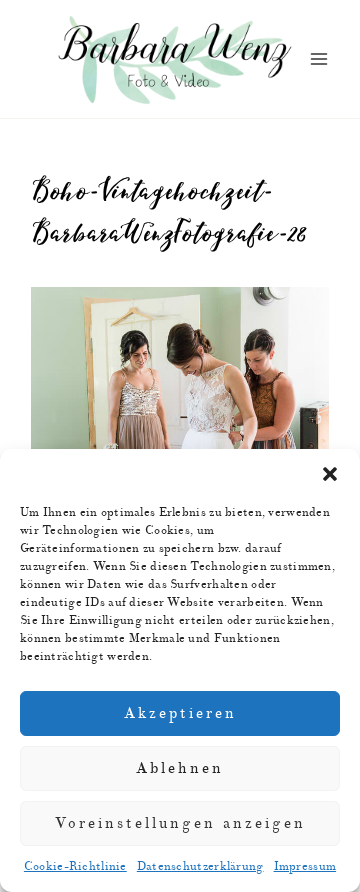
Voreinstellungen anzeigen (180, 823)
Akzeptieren (180, 713)
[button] (330, 474)
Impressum (305, 866)
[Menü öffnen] (318, 59)
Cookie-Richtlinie (75, 866)
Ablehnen (180, 768)
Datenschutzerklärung (200, 866)
